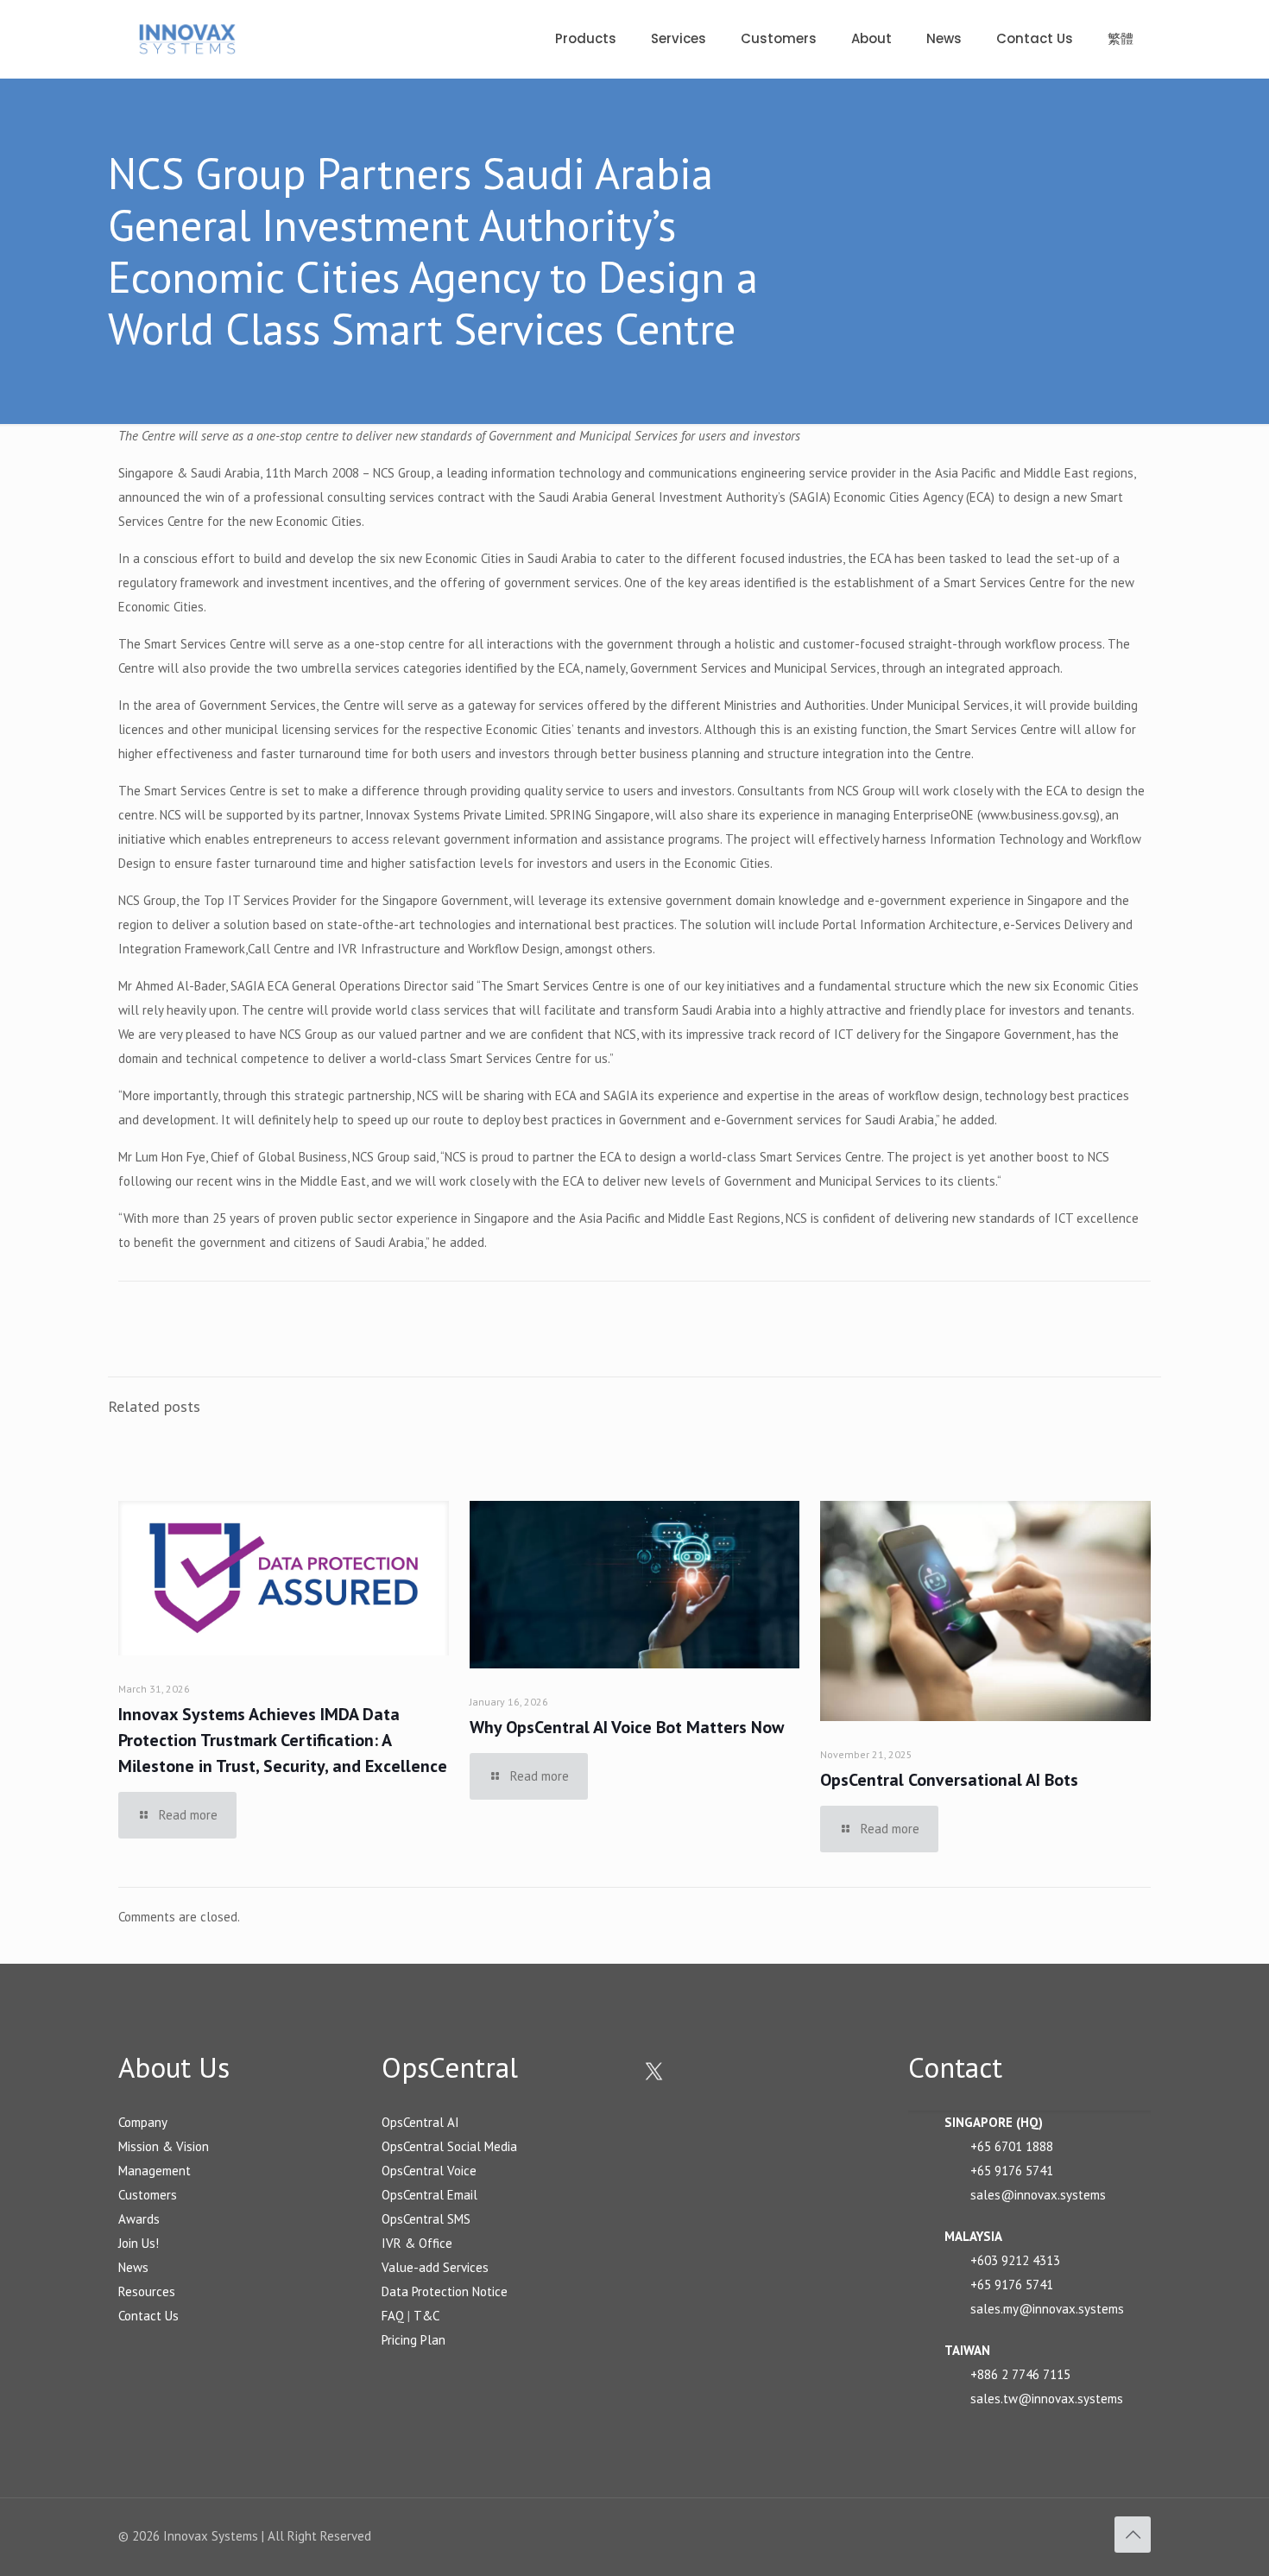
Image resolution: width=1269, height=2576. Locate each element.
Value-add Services (435, 2267)
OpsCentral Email (429, 2195)
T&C (426, 2316)
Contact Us (148, 2316)
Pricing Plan (414, 2340)
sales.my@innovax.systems (1047, 2309)
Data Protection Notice (445, 2291)
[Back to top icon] (1133, 2535)
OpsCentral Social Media (449, 2146)
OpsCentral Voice (429, 2171)
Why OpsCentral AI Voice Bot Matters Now (627, 1727)
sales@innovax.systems (1038, 2195)
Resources (147, 2291)
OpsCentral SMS (426, 2219)
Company (143, 2122)
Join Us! (139, 2243)
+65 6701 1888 (1012, 2146)
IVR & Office (417, 2243)
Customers (148, 2195)
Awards (139, 2219)
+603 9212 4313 (1015, 2260)
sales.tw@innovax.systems (1047, 2399)
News (133, 2267)
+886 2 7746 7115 (1020, 2374)
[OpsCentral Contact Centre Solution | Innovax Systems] (187, 39)
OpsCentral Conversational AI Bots (949, 1780)
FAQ (393, 2316)
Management (155, 2171)
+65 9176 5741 (1012, 2171)
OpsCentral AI (420, 2122)
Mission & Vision (164, 2146)
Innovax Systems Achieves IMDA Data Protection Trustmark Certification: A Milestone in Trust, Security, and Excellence (283, 1740)
